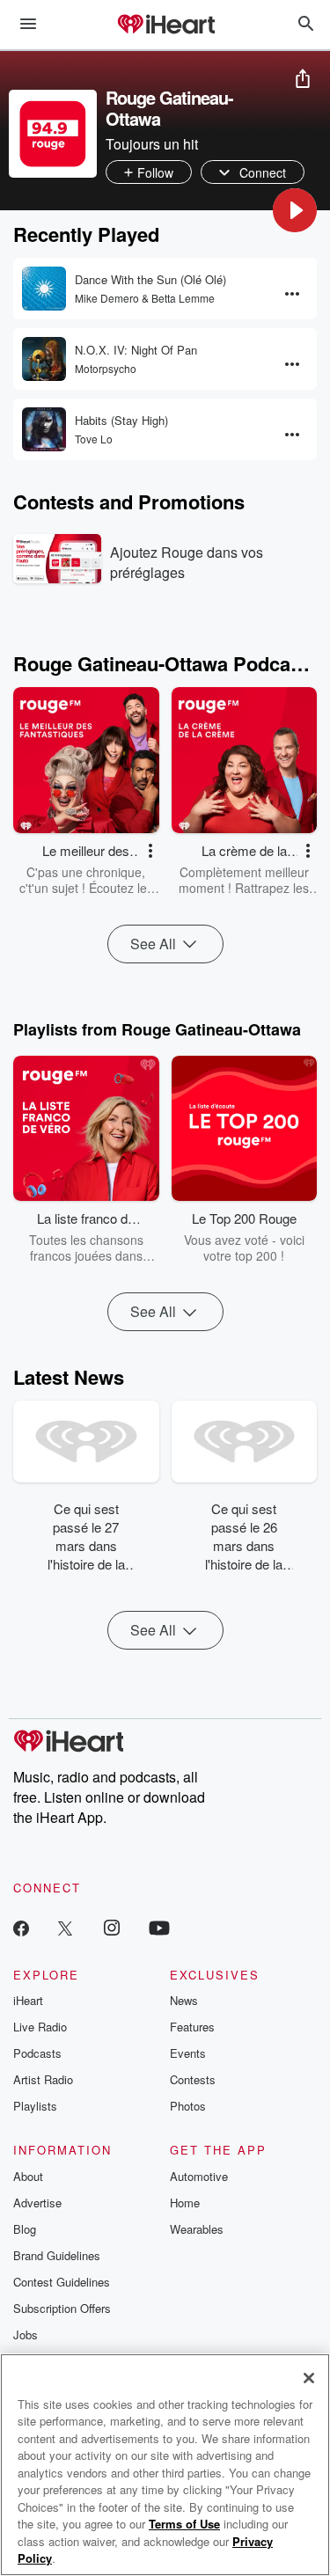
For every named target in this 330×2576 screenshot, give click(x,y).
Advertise (37, 2203)
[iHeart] (165, 26)
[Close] (309, 2378)
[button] (295, 210)
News (184, 2000)
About (28, 2176)
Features (192, 2027)
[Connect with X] (65, 1927)
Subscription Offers (62, 2308)
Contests (193, 2079)
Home (185, 2203)
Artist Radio (43, 2079)
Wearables (197, 2229)
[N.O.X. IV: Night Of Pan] (44, 359)
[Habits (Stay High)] (44, 429)
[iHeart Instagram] (112, 1927)
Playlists (35, 2106)
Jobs (26, 2334)
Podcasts (37, 2053)
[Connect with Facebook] (21, 1927)
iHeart (28, 2000)
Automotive (199, 2176)
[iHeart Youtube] (159, 1927)
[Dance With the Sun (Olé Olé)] (44, 289)
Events (188, 2053)
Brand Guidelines (57, 2255)
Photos (188, 2106)
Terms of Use (184, 2524)
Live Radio (40, 2027)
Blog (25, 2229)
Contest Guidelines (62, 2282)
